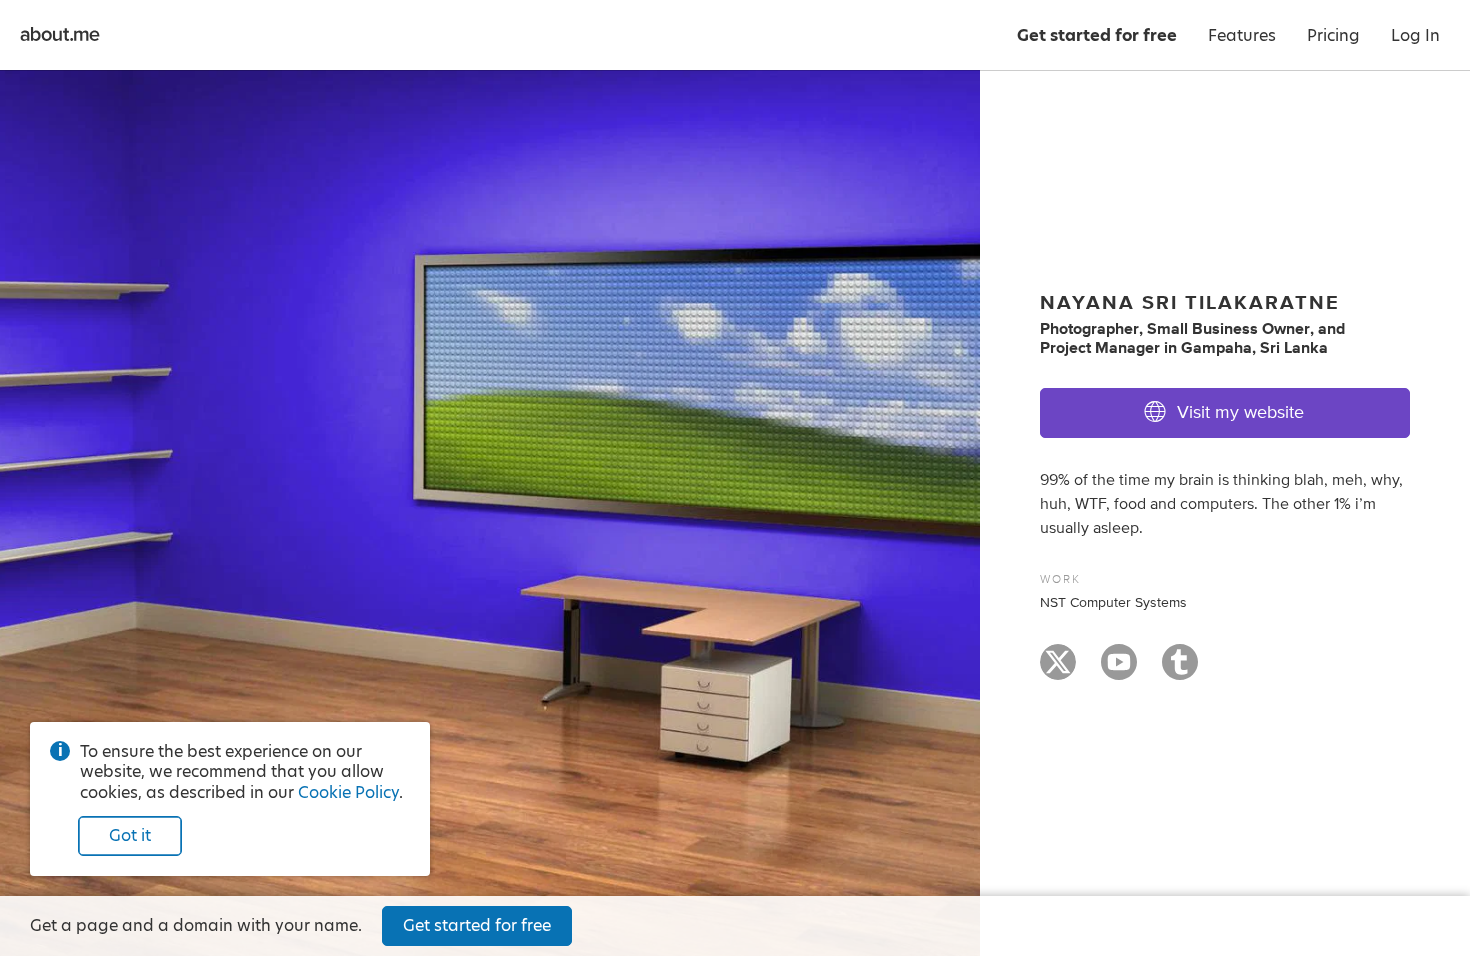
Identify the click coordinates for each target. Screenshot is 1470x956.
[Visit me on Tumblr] (1180, 671)
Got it (130, 835)
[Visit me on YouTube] (1119, 671)
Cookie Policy (348, 792)
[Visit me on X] (1058, 671)
